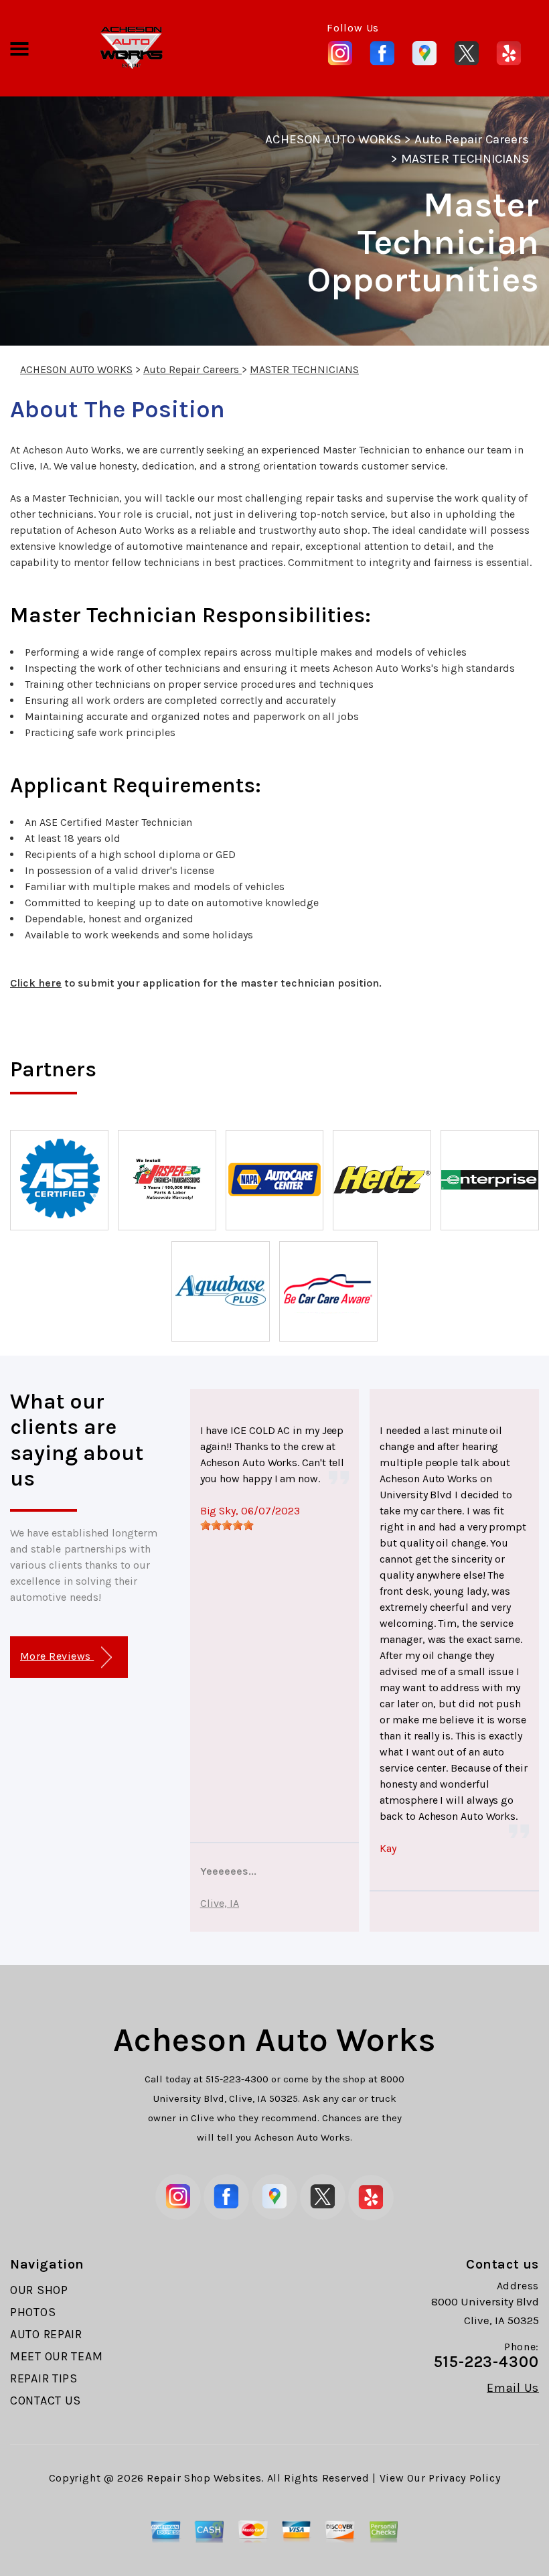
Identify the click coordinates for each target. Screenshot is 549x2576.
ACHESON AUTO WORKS (333, 139)
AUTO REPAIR (46, 2334)
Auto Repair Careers (472, 139)
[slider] (227, 1525)
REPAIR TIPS (44, 2378)
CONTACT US (46, 2401)
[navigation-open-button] (19, 48)
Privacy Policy (464, 2478)
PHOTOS (33, 2312)
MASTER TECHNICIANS (465, 159)
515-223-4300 (237, 2079)
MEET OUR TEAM (56, 2356)
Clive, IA (220, 1903)
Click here (36, 983)
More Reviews (57, 1656)
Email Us (513, 2388)
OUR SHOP (39, 2290)
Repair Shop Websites (204, 2478)
